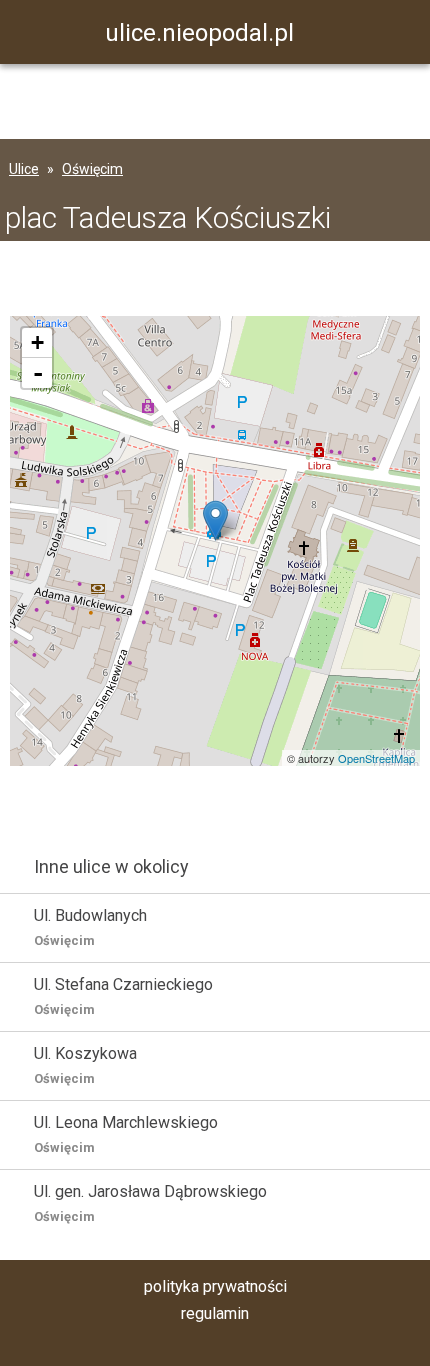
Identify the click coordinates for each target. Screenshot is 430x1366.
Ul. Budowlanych (90, 927)
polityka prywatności (215, 1286)
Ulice (24, 169)
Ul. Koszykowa (85, 1065)
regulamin (215, 1313)
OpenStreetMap (376, 758)
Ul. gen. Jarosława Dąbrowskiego (150, 1203)
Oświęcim (92, 169)
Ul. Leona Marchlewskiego (126, 1134)
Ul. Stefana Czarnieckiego (123, 996)
